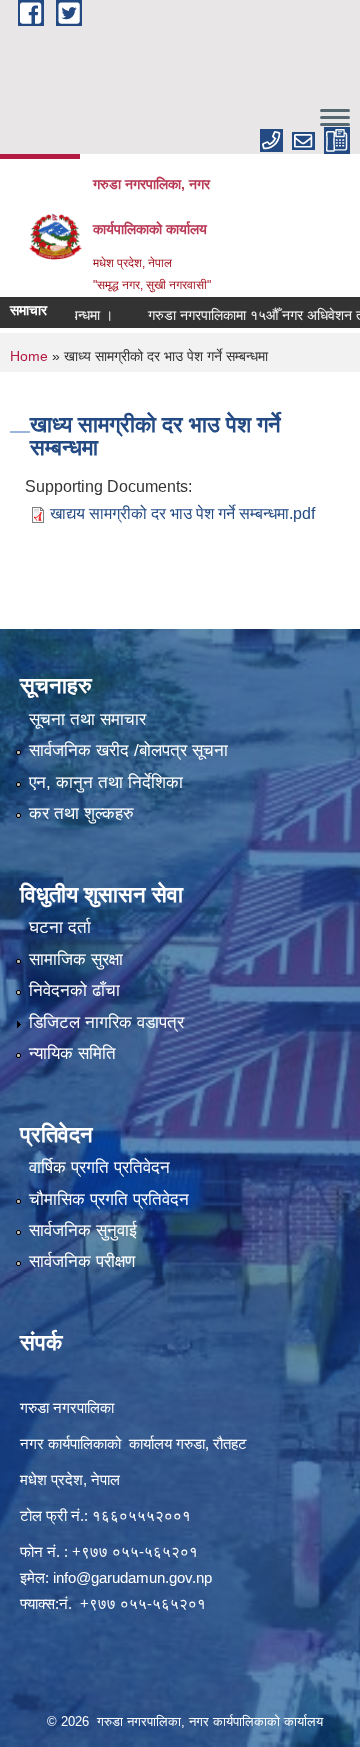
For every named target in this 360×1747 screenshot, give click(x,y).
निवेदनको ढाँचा (74, 990)
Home (29, 356)
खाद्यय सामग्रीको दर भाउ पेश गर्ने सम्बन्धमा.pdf (182, 513)
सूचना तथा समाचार (87, 719)
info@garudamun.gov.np (132, 1577)
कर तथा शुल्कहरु (81, 813)
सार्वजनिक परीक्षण (82, 1261)
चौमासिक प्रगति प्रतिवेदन (109, 1199)
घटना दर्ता (60, 927)
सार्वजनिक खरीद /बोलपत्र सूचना (128, 750)
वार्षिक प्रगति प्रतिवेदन (99, 1167)
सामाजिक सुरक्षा (76, 959)
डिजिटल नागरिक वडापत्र (106, 1022)
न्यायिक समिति (72, 1053)
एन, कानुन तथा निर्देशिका (106, 782)
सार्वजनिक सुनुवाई (83, 1230)
